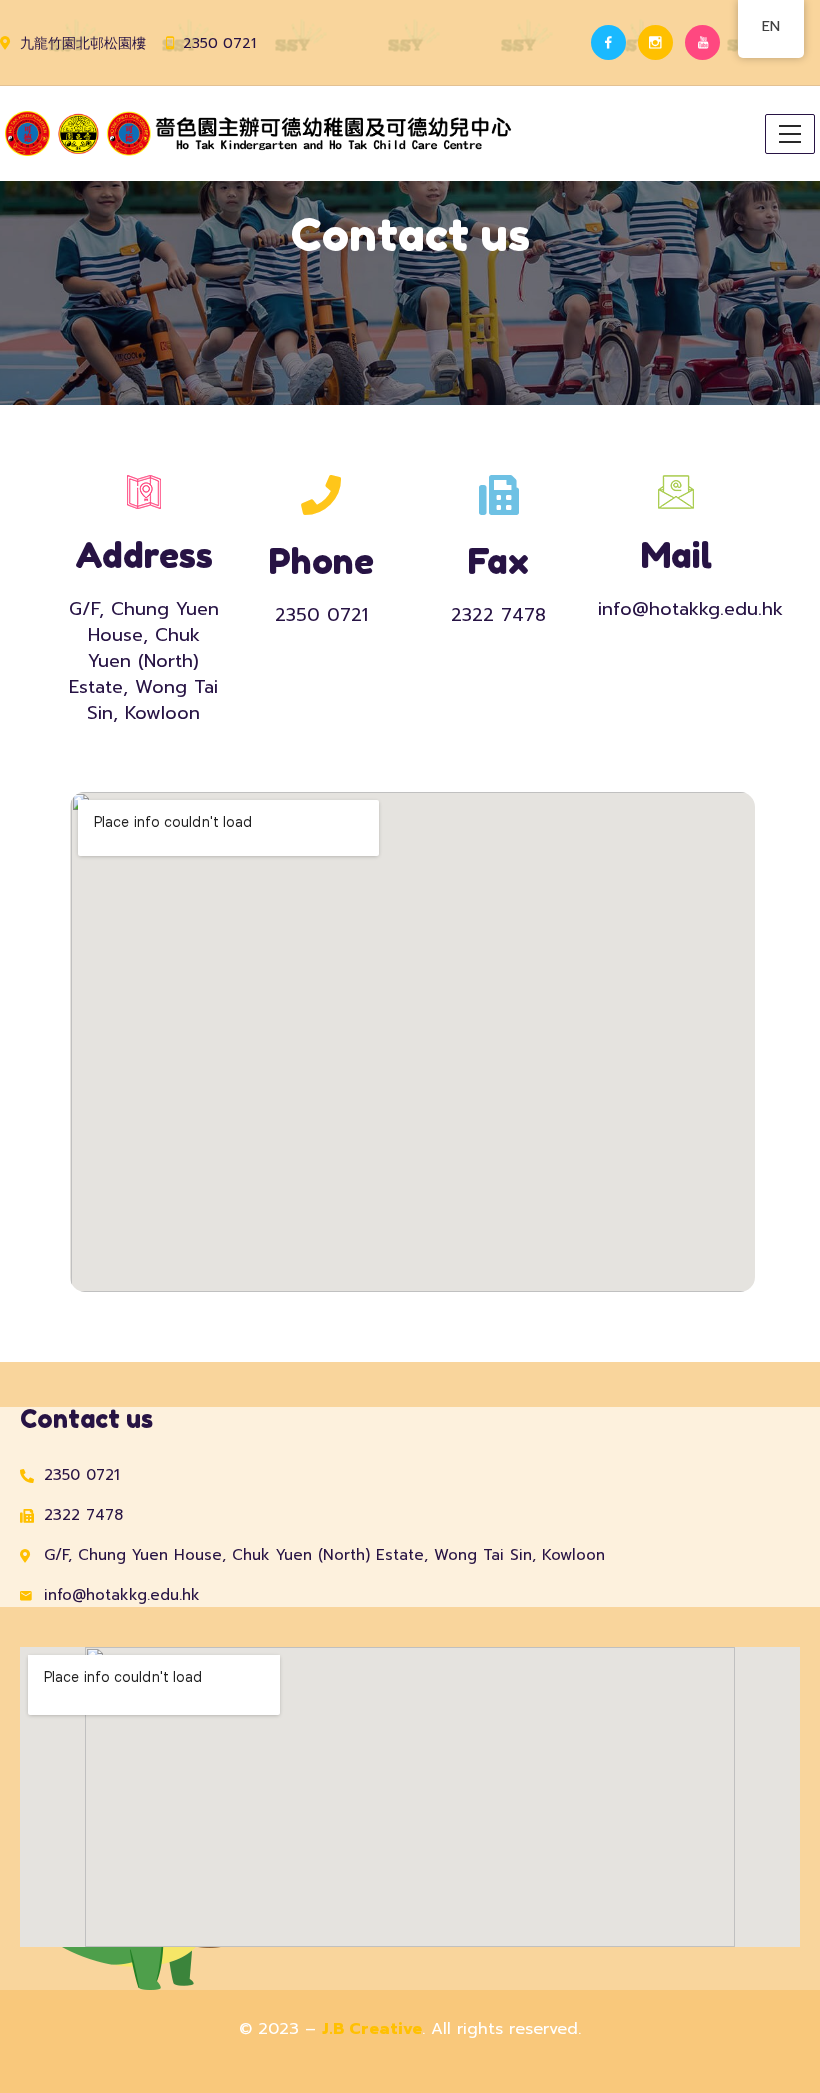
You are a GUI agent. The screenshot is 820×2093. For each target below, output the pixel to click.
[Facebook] (608, 42)
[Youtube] (702, 42)
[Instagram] (655, 42)
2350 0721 (219, 43)
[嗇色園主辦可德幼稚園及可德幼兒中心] (260, 133)
